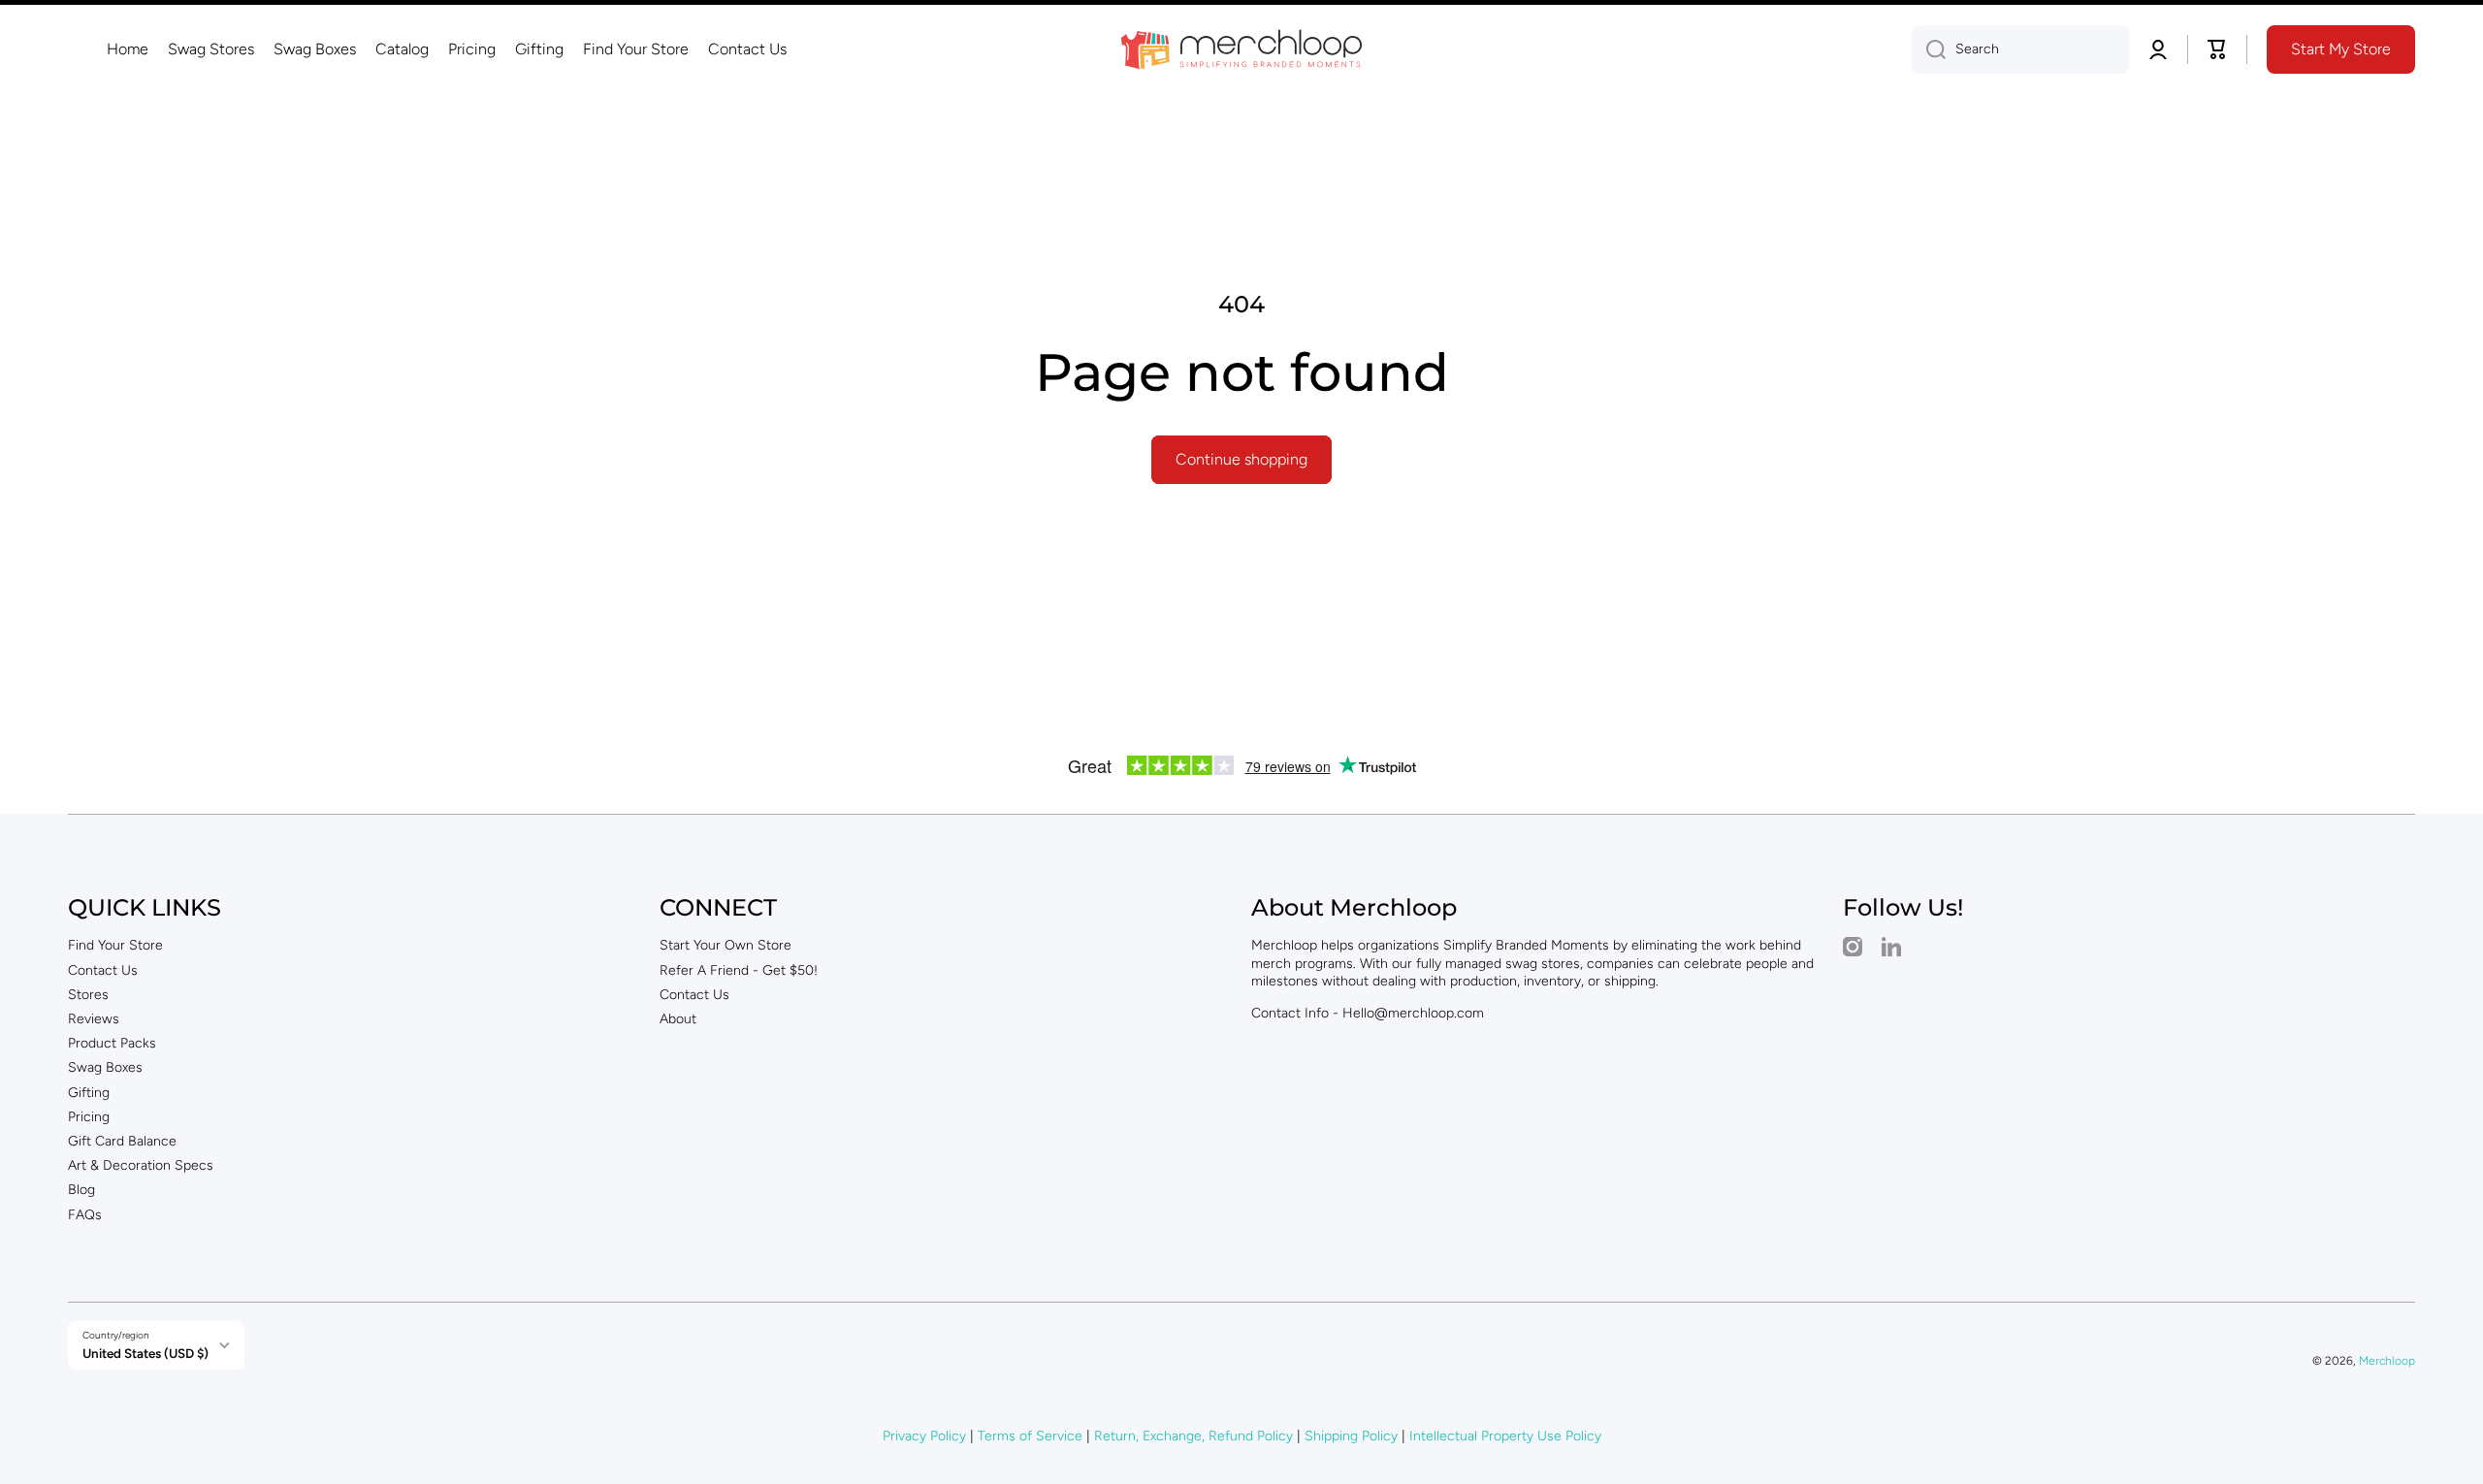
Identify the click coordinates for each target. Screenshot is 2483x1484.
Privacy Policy (924, 1436)
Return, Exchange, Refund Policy (1193, 1436)
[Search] (1929, 49)
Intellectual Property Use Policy (1505, 1436)
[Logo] (1241, 49)
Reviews (94, 1019)
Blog (81, 1190)
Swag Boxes (105, 1067)
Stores (88, 995)
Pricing (89, 1117)
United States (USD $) (145, 1353)
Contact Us (103, 970)
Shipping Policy (1351, 1436)
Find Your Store (115, 945)
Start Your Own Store (726, 945)
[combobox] (2020, 49)
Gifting (89, 1093)
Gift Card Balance (122, 1141)
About (678, 1019)
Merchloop (2387, 1361)
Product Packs (112, 1043)
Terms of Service (1030, 1436)
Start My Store (2341, 49)
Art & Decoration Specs (141, 1165)
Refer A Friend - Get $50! (739, 970)
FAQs (85, 1215)
